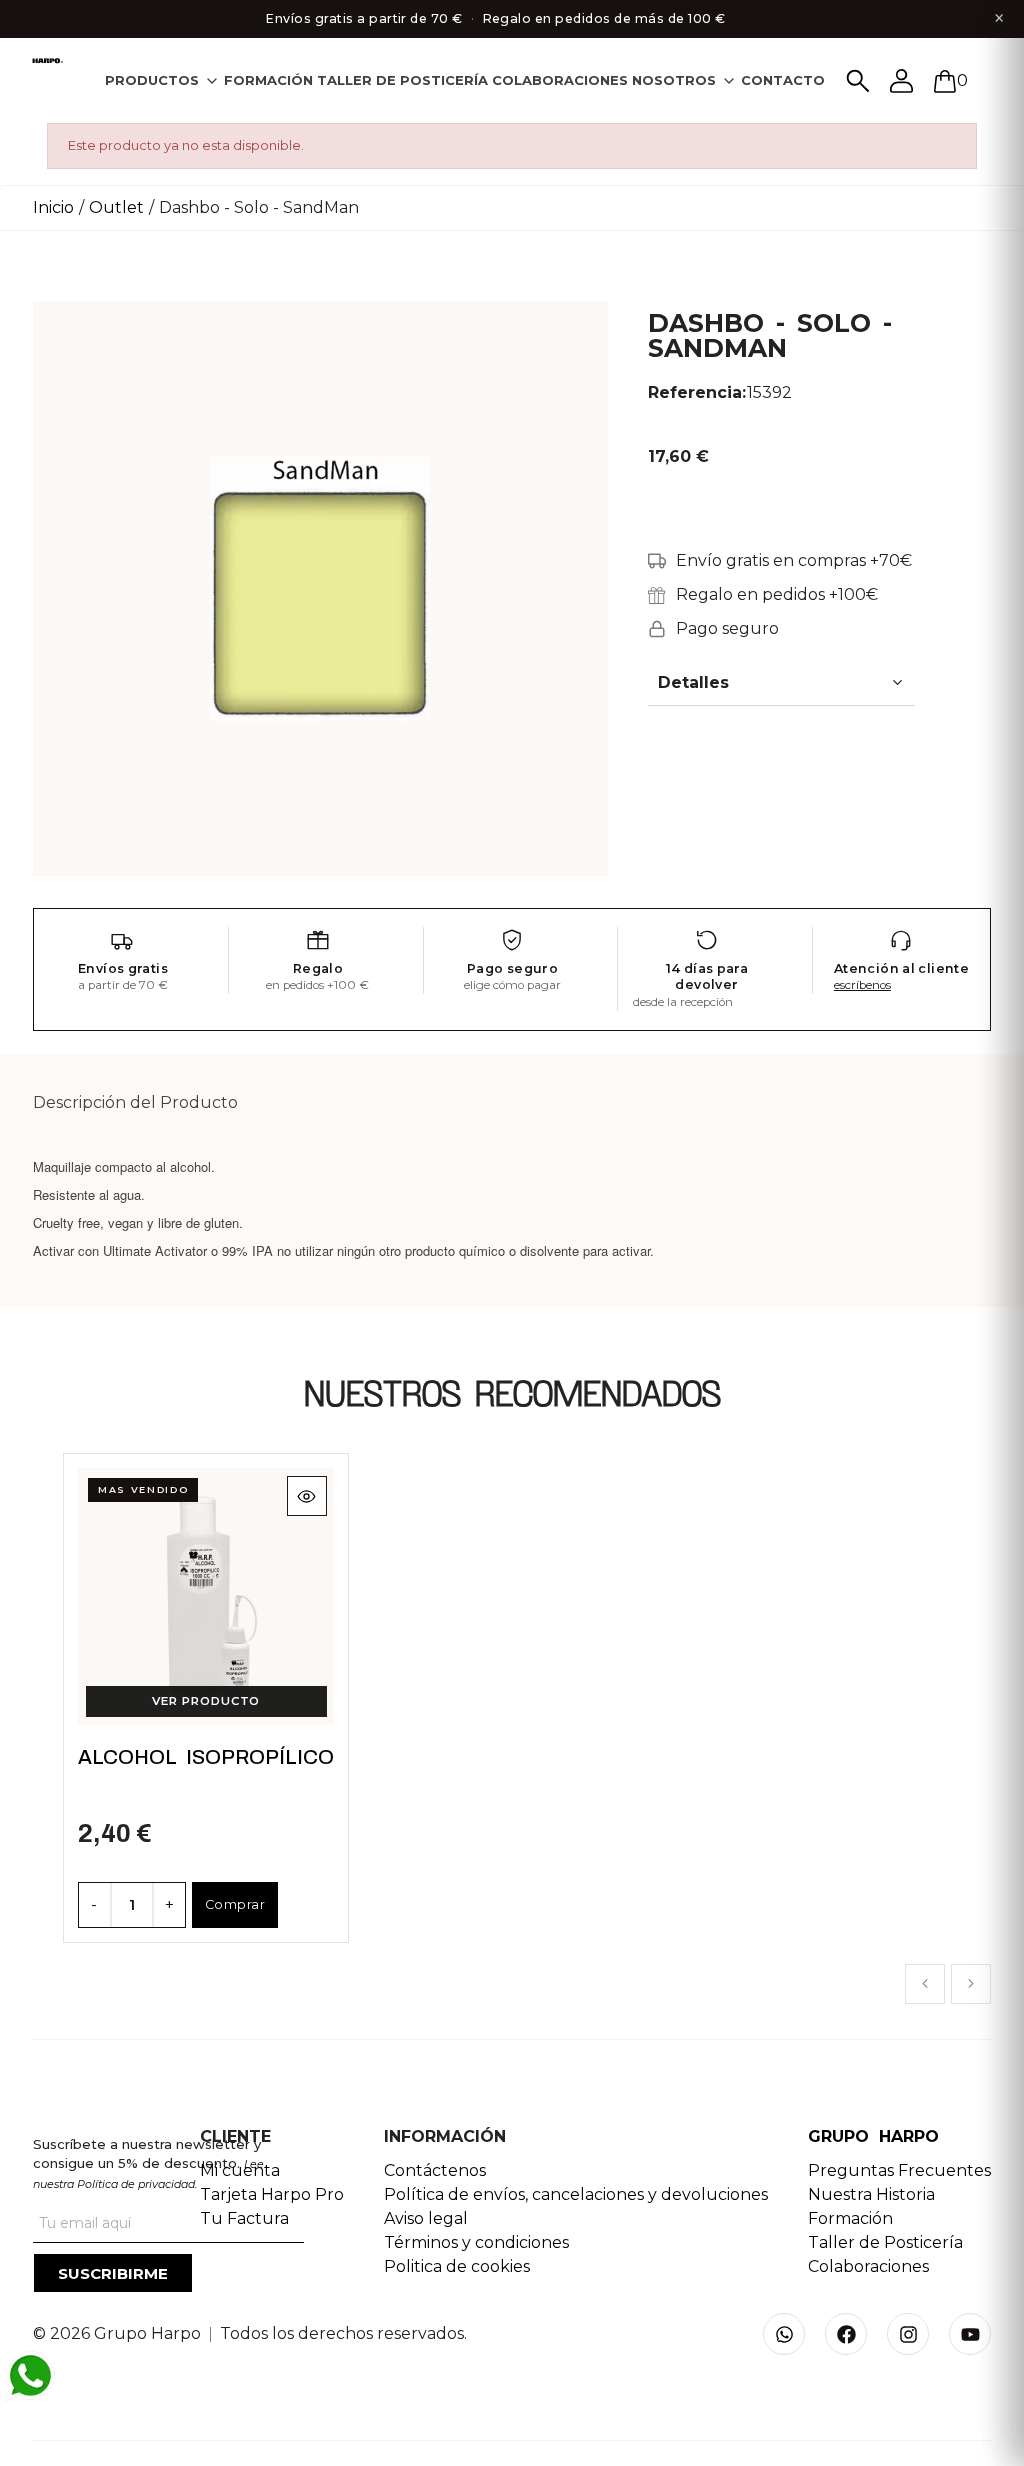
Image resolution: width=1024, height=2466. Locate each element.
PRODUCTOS (152, 80)
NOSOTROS (674, 80)
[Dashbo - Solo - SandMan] (320, 587)
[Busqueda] (858, 81)
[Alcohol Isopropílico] (206, 1596)
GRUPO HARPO (873, 2136)
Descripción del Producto (135, 1102)
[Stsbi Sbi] (784, 2334)
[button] (925, 1984)
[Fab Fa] (846, 2334)
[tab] (162, 80)
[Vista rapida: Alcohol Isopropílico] (306, 1496)
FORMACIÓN (268, 80)
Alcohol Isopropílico (206, 1757)
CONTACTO (783, 80)
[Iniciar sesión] (902, 81)
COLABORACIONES (560, 80)
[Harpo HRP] (49, 61)
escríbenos (862, 985)
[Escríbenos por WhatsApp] (30, 2376)
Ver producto (206, 1701)
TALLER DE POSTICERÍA (402, 80)
